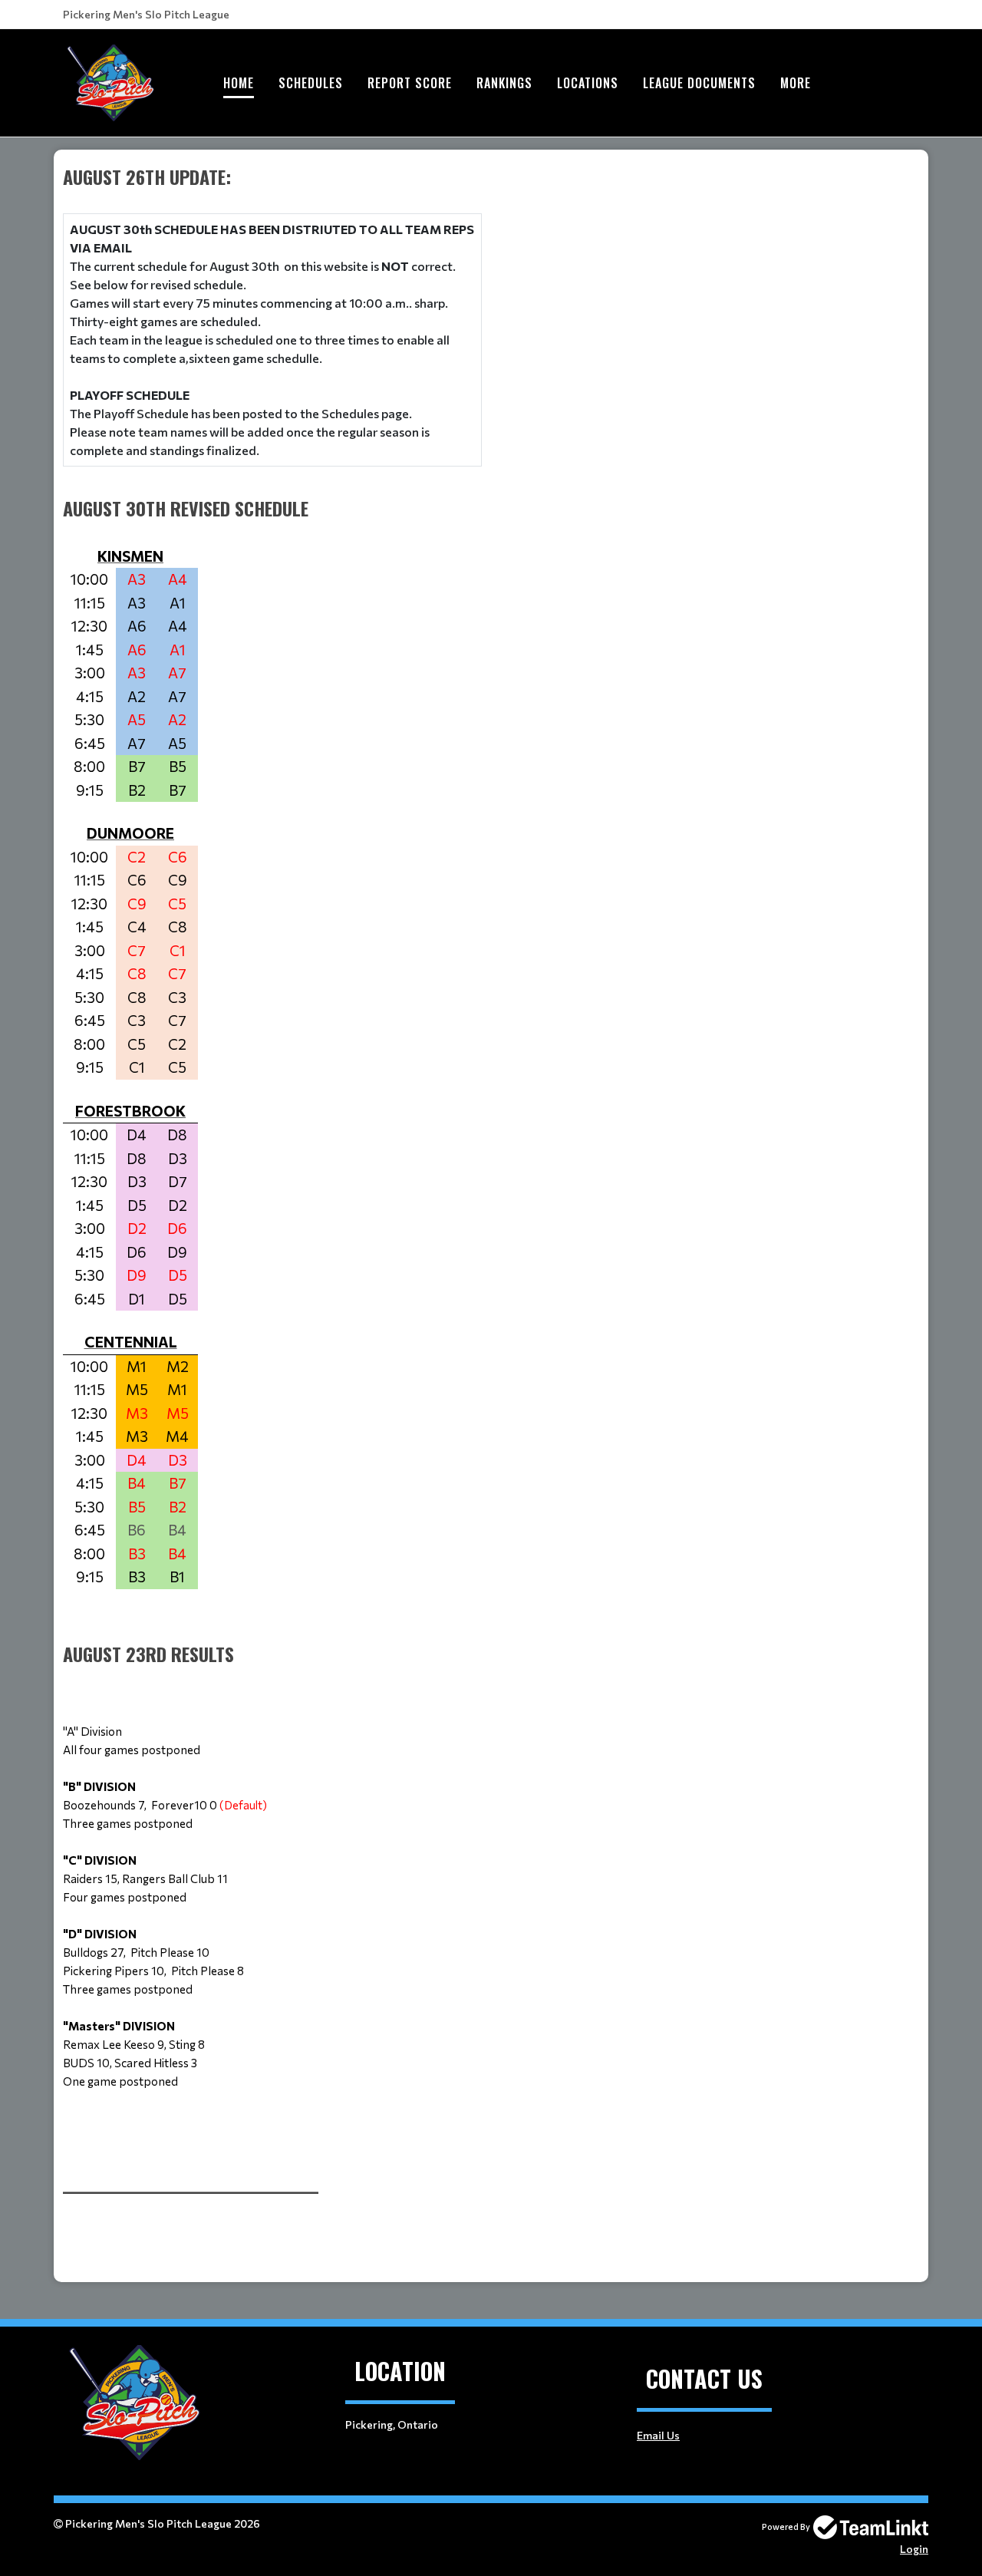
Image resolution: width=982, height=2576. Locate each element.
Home (239, 83)
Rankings (504, 83)
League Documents (699, 83)
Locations (588, 83)
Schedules (311, 83)
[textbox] (272, 1166)
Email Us (658, 2435)
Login (914, 2549)
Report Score (410, 83)
